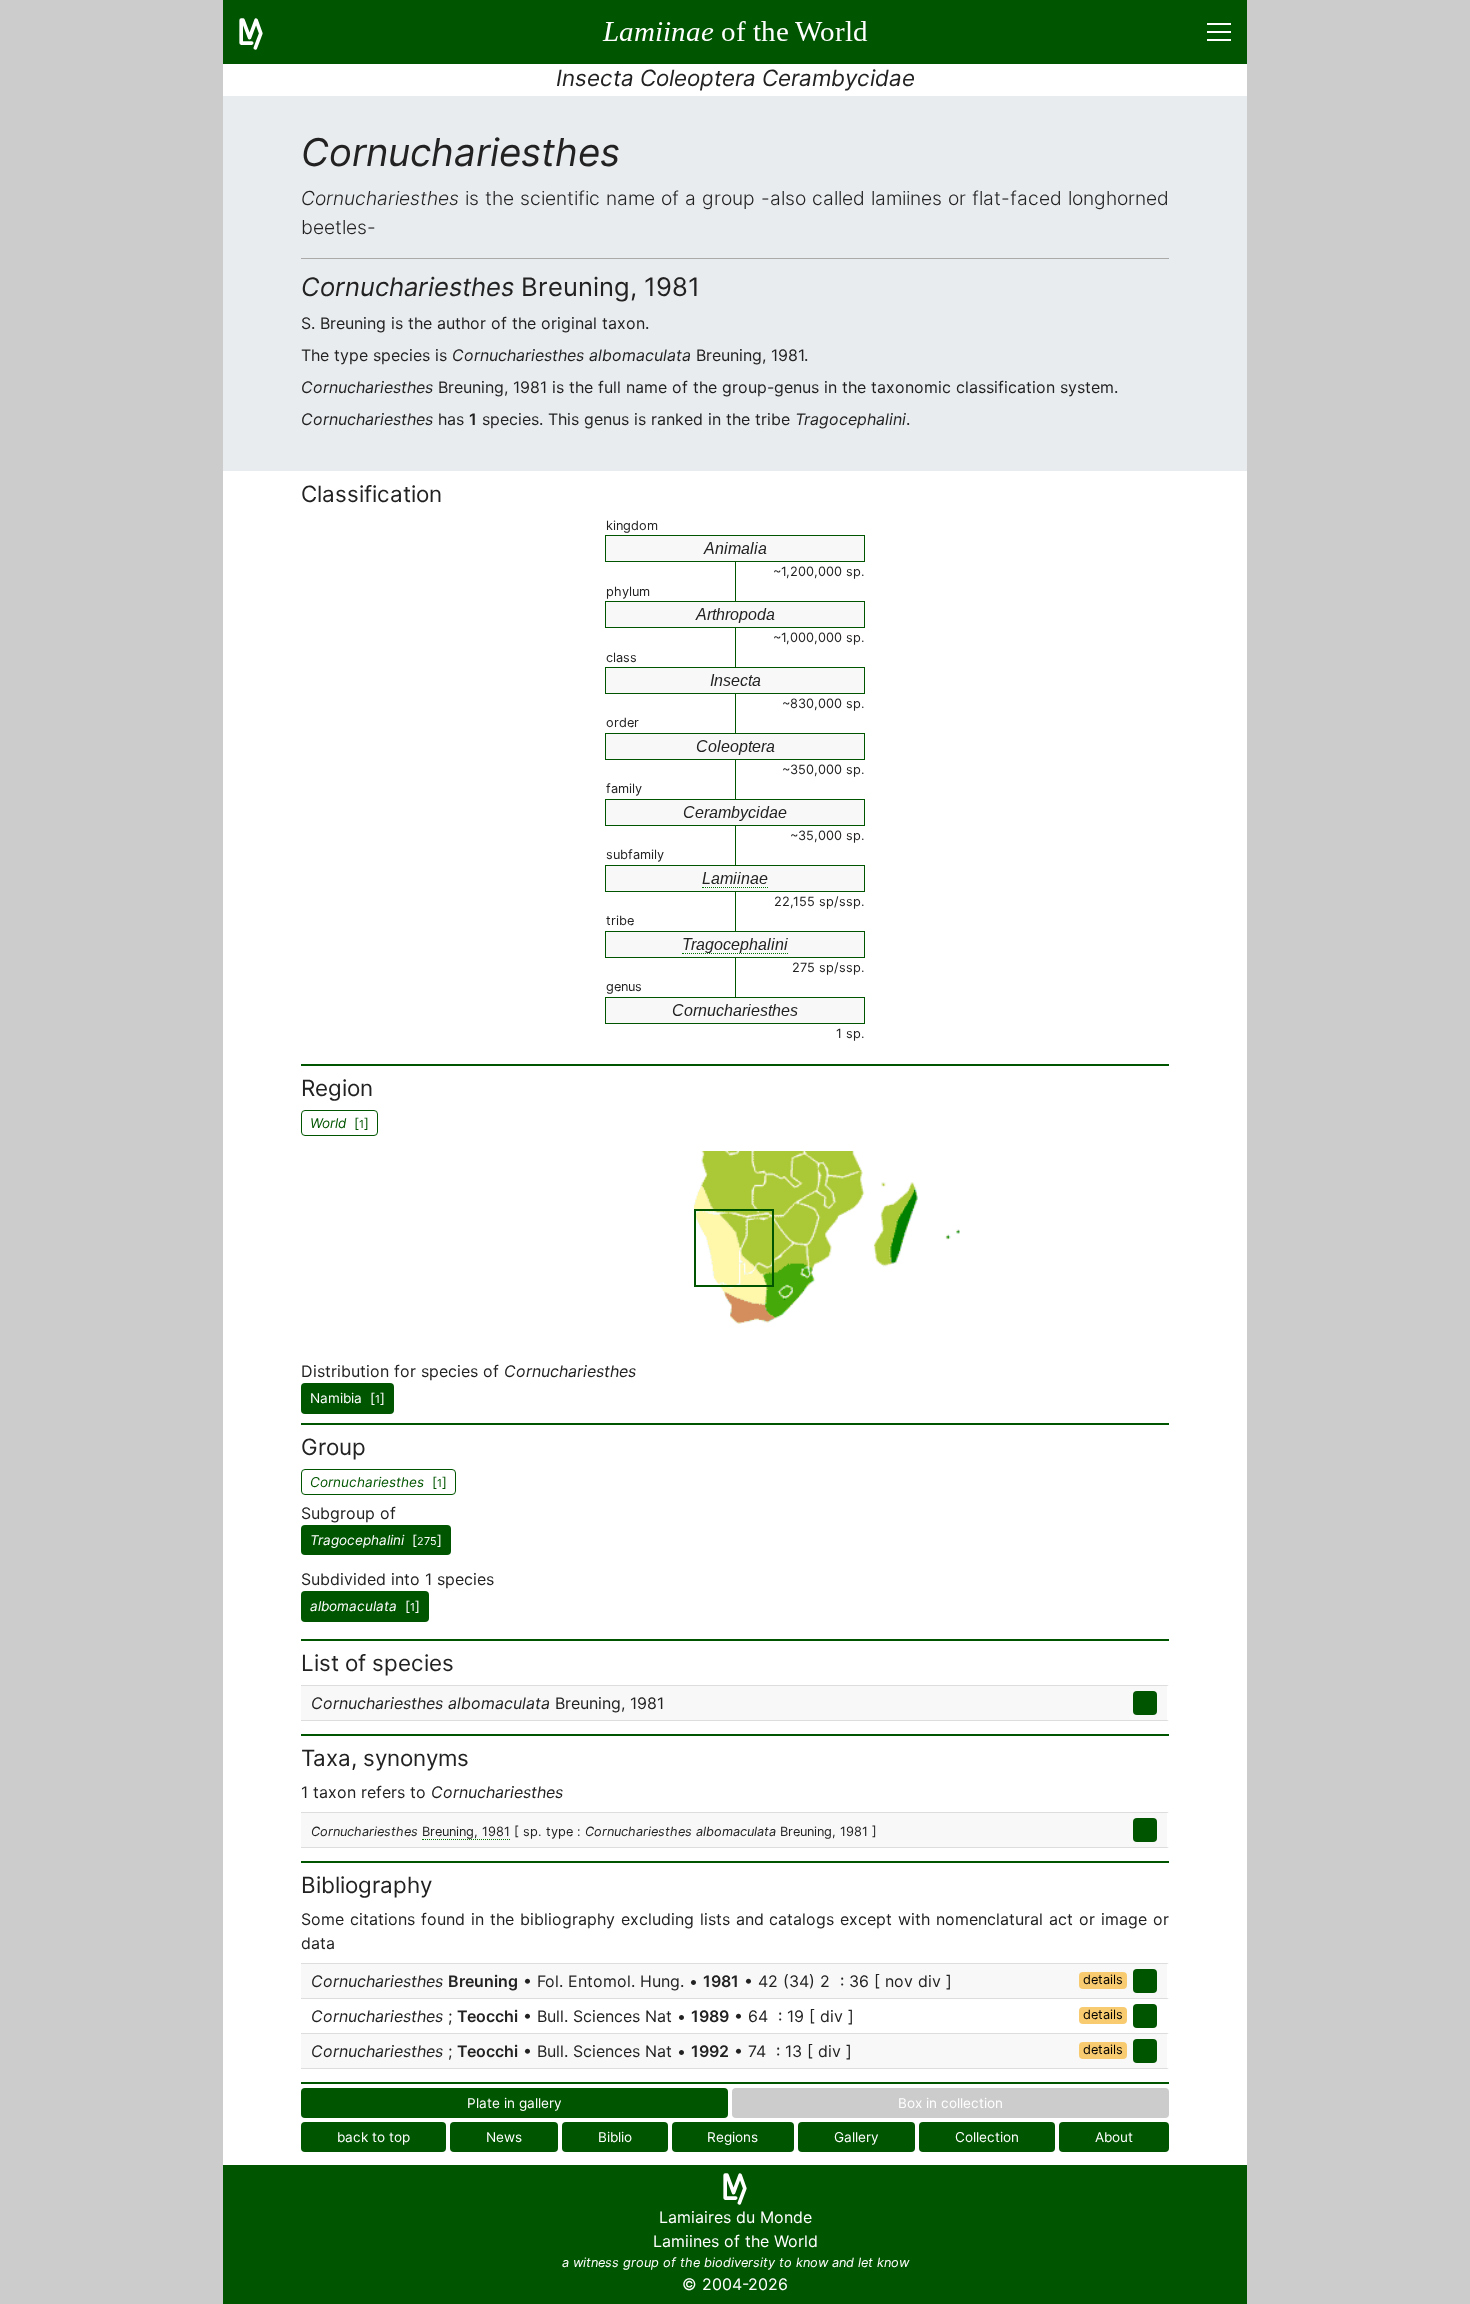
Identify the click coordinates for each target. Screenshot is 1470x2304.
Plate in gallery (514, 2103)
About (1114, 2137)
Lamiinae (735, 878)
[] (376, 1540)
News (504, 2137)
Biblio (615, 2137)
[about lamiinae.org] (263, 32)
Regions (732, 2137)
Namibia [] (347, 1398)
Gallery (856, 2137)
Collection (987, 2137)
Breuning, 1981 (466, 1831)
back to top (373, 2137)
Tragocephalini (735, 944)
